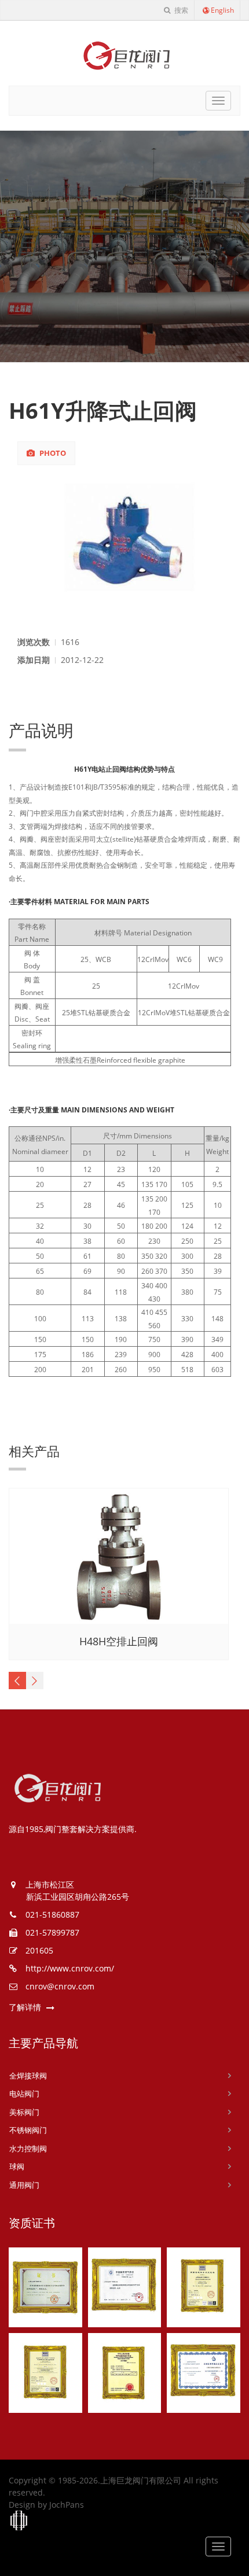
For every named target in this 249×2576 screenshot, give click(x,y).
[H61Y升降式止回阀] (125, 537)
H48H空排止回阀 (119, 1641)
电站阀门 (24, 2094)
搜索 (180, 10)
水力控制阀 (28, 2148)
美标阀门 (24, 2112)
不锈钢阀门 (28, 2130)
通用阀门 (24, 2185)
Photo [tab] (52, 453)
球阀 (17, 2166)
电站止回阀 (109, 769)
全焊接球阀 (28, 2076)
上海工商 (19, 2521)
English (222, 10)
